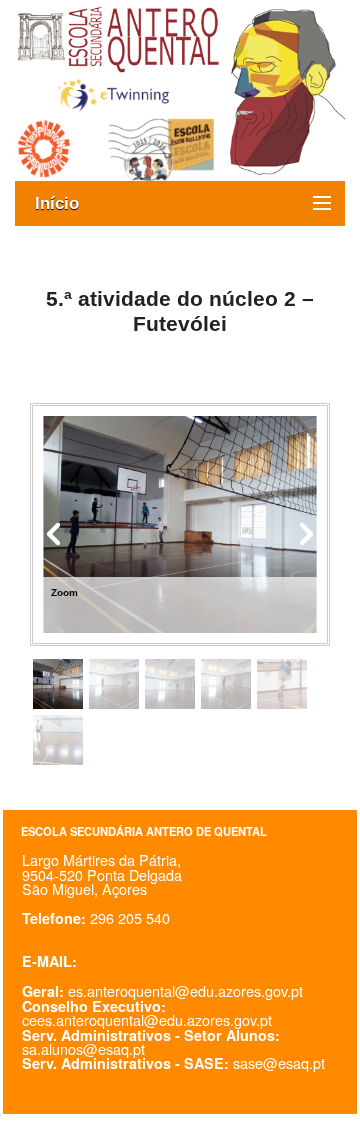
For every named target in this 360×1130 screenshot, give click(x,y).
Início (67, 203)
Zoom (64, 592)
